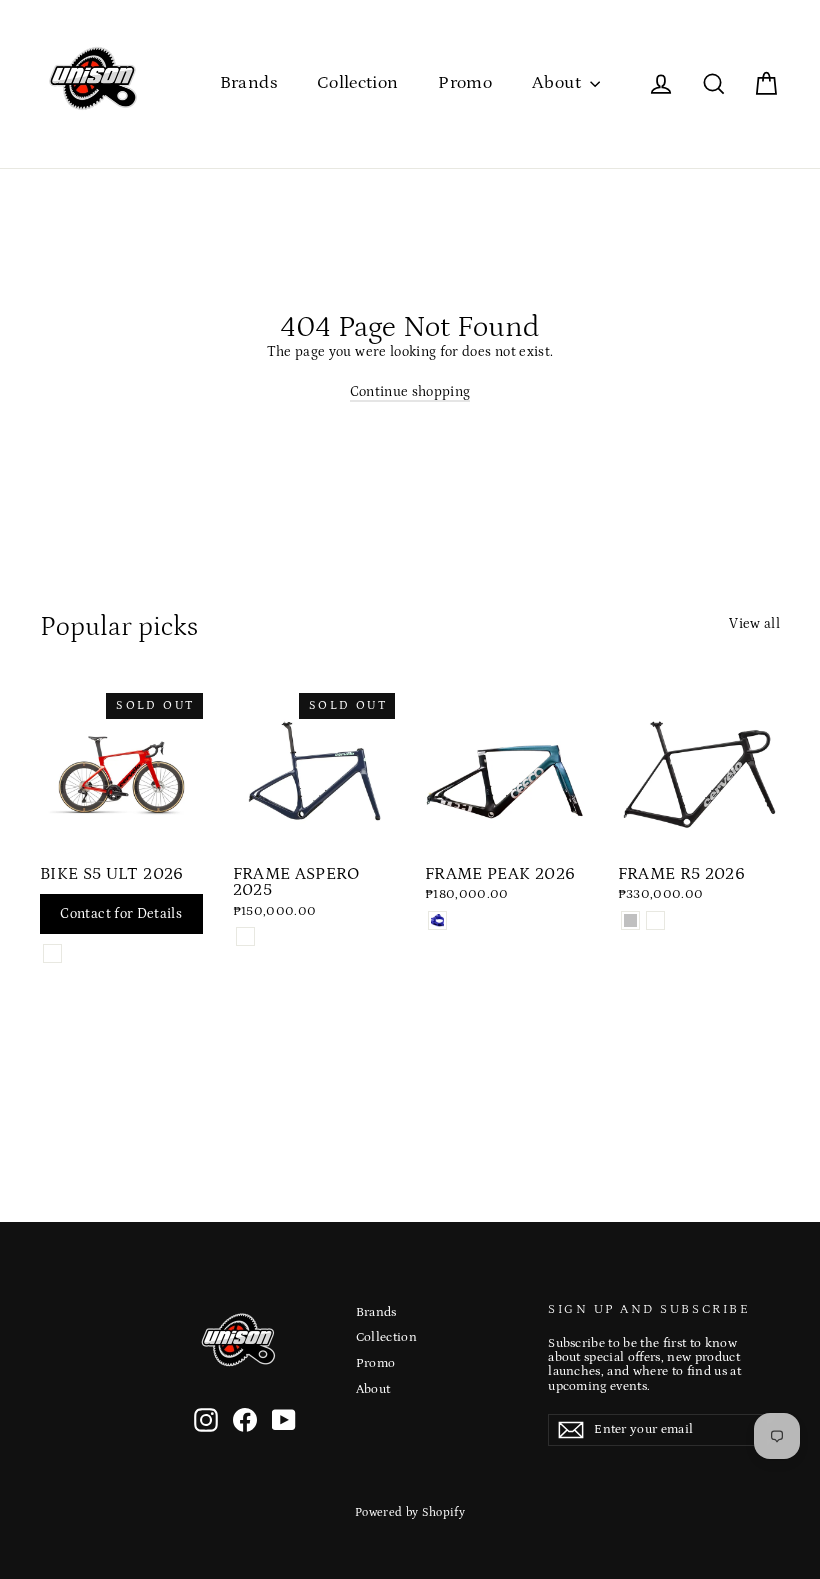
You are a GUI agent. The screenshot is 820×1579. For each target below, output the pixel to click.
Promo (465, 83)
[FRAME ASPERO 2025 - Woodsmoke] (245, 936)
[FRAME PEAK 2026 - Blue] (437, 920)
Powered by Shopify (410, 1512)
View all (754, 624)
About (558, 83)
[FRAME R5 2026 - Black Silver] (630, 920)
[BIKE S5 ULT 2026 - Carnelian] (52, 953)
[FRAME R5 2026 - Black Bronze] (655, 920)
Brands (248, 83)
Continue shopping (410, 392)
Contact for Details (121, 914)
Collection (358, 83)
